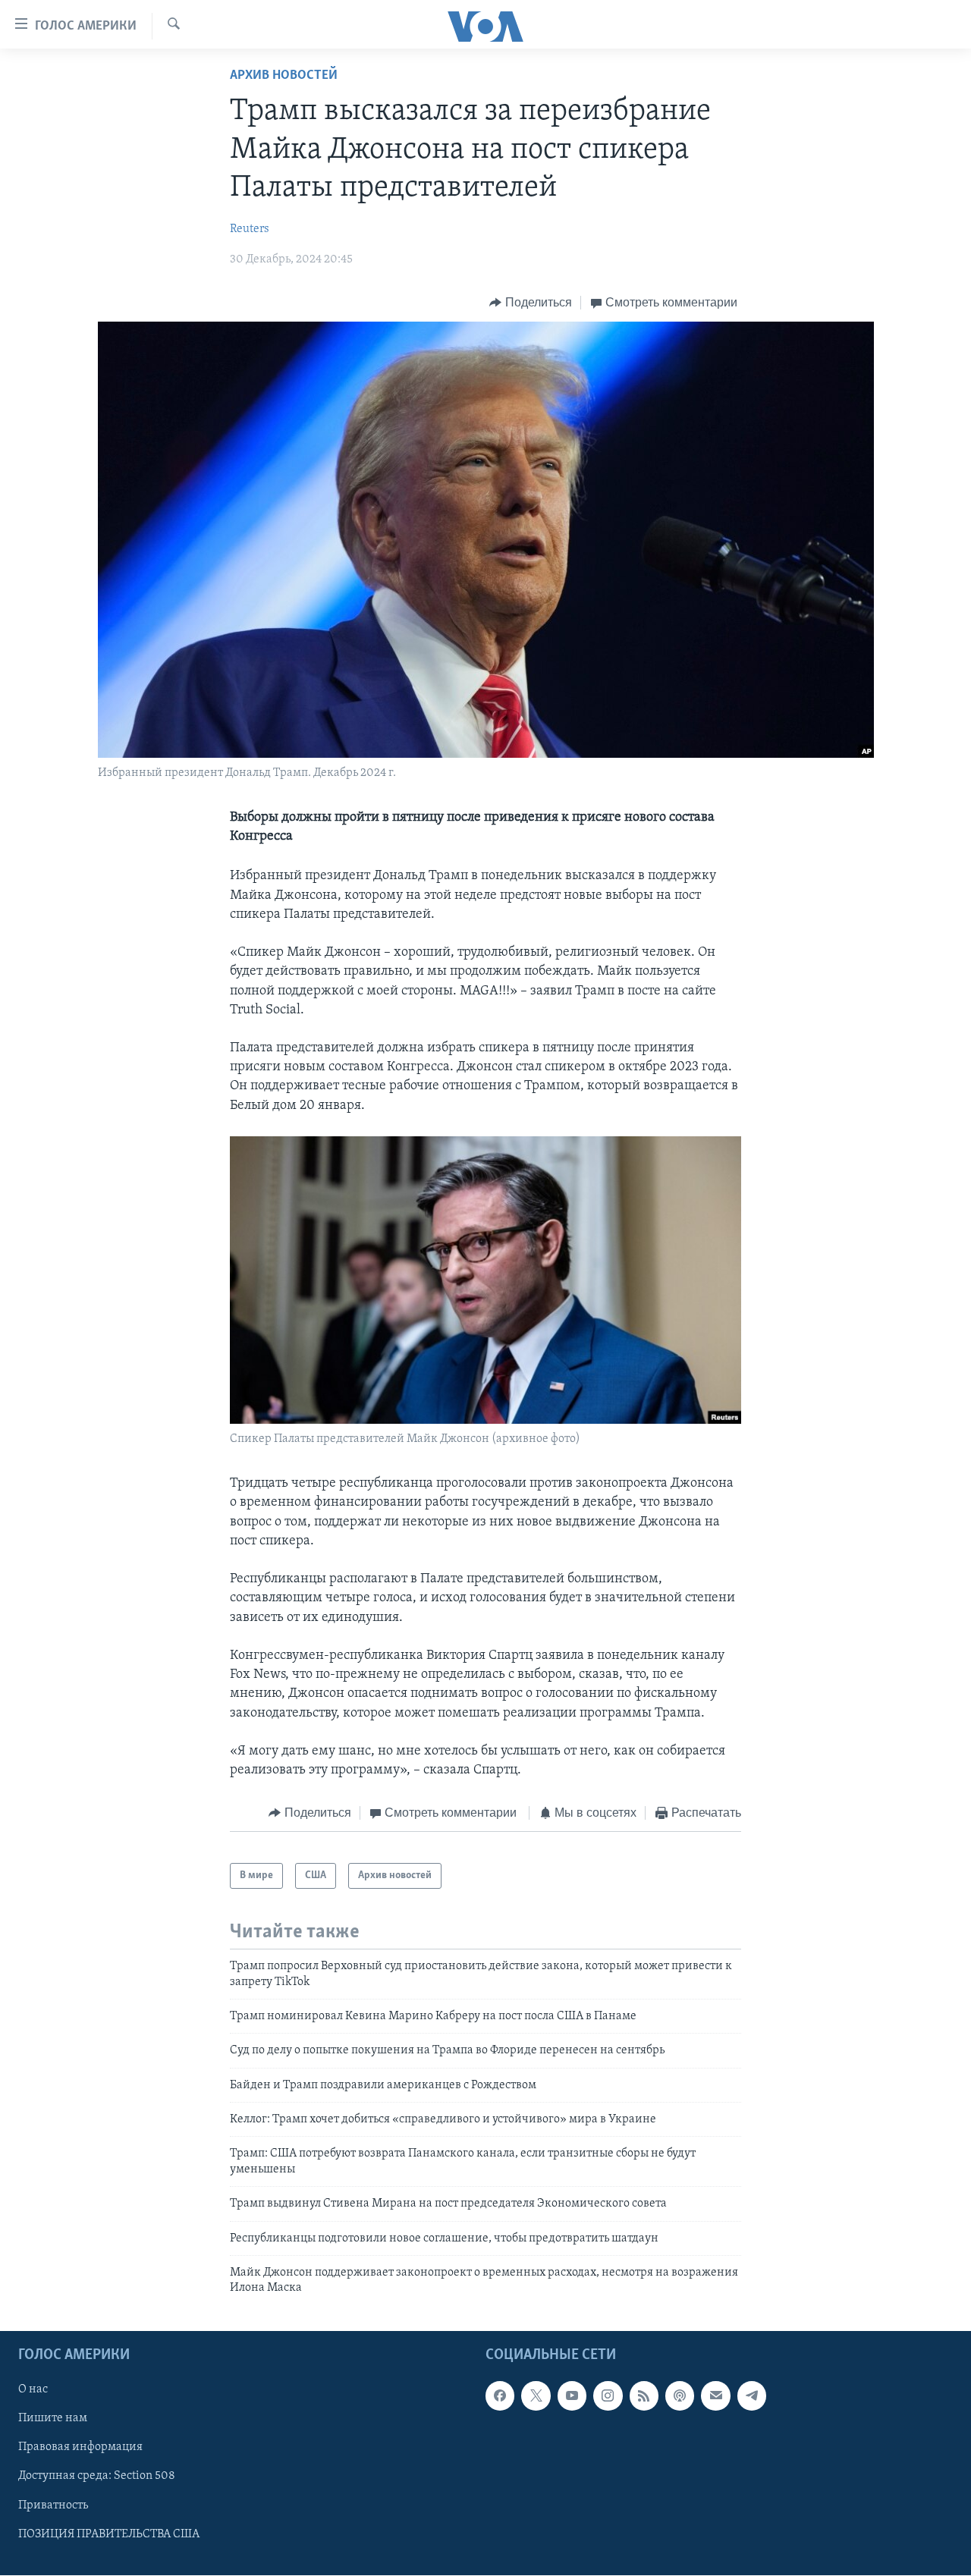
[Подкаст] (680, 2395)
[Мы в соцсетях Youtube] (572, 2395)
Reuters (250, 229)
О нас (33, 2389)
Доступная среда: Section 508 (97, 2476)
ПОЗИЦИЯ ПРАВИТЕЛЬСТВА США (109, 2534)
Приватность (53, 2505)
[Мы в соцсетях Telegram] (752, 2395)
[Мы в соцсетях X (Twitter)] (536, 2395)
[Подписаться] (715, 2395)
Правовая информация (80, 2447)
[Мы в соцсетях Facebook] (500, 2395)
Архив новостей (284, 76)
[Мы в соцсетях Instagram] (608, 2395)
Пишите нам (53, 2418)
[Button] (531, 303)
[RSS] (644, 2395)
